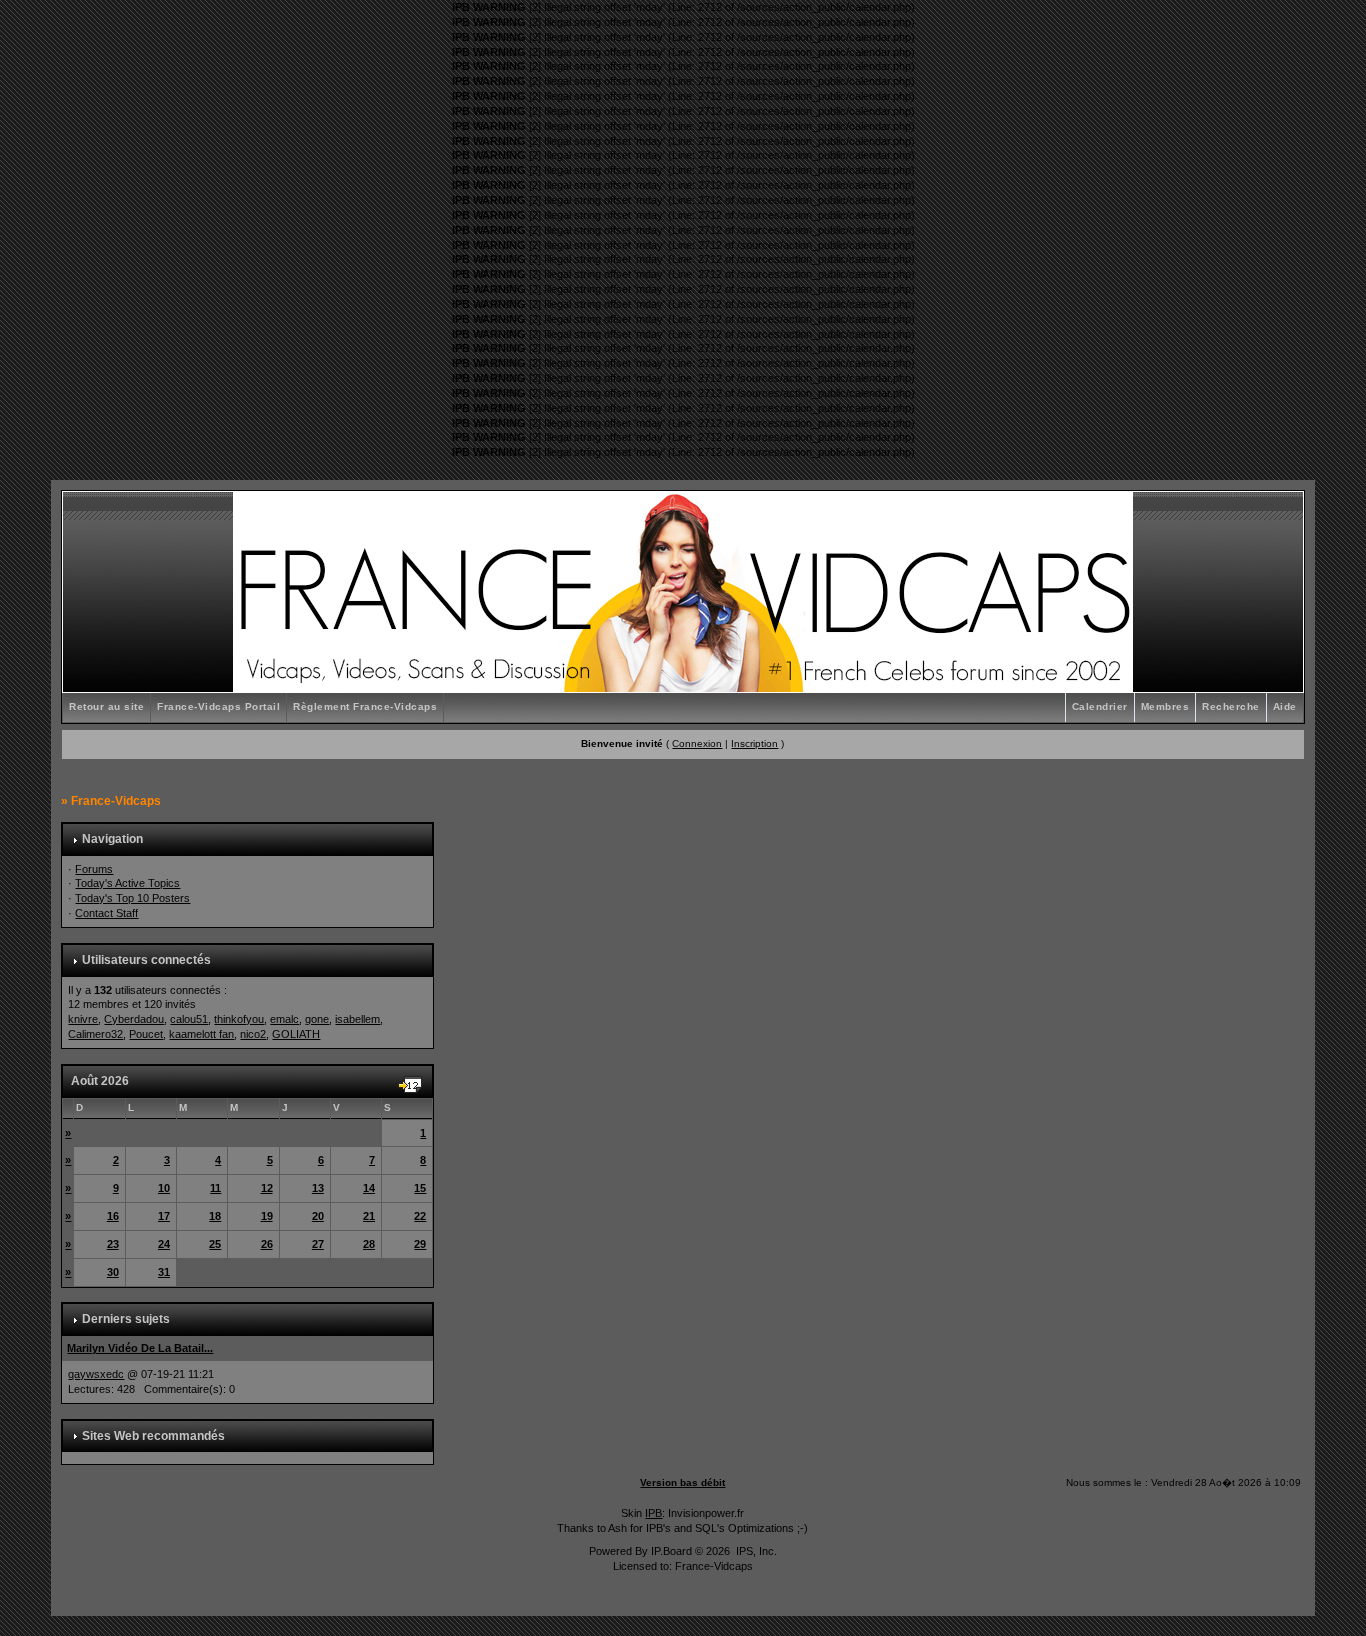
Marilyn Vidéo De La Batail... (140, 1348)
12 (267, 1188)
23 (113, 1244)
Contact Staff (106, 913)
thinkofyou (239, 1019)
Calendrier (1100, 706)
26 (267, 1244)
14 (369, 1188)
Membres (1165, 706)
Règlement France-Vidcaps (365, 706)
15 (420, 1188)
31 (164, 1272)
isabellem (357, 1019)
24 (164, 1244)
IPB (653, 1513)
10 (164, 1188)
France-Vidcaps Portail (218, 706)
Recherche (1231, 706)
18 (215, 1216)
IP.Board (671, 1551)
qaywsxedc (96, 1374)
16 (113, 1216)
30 (113, 1272)
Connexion (697, 743)
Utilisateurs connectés (146, 960)
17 (164, 1216)
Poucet (146, 1034)
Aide (1285, 706)
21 (369, 1216)
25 (215, 1244)
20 (318, 1216)
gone (317, 1019)
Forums (94, 869)
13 (318, 1188)
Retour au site (106, 706)
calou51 (189, 1019)
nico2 (253, 1034)
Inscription (754, 743)
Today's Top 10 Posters (132, 898)
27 (318, 1244)
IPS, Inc (755, 1551)
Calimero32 (95, 1034)
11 (215, 1188)
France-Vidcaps (116, 801)
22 (420, 1216)
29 (420, 1244)
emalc (284, 1019)
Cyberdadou (134, 1019)
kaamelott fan (201, 1034)
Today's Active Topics (127, 883)
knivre (83, 1019)
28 (369, 1244)
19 (267, 1216)
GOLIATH (296, 1034)
